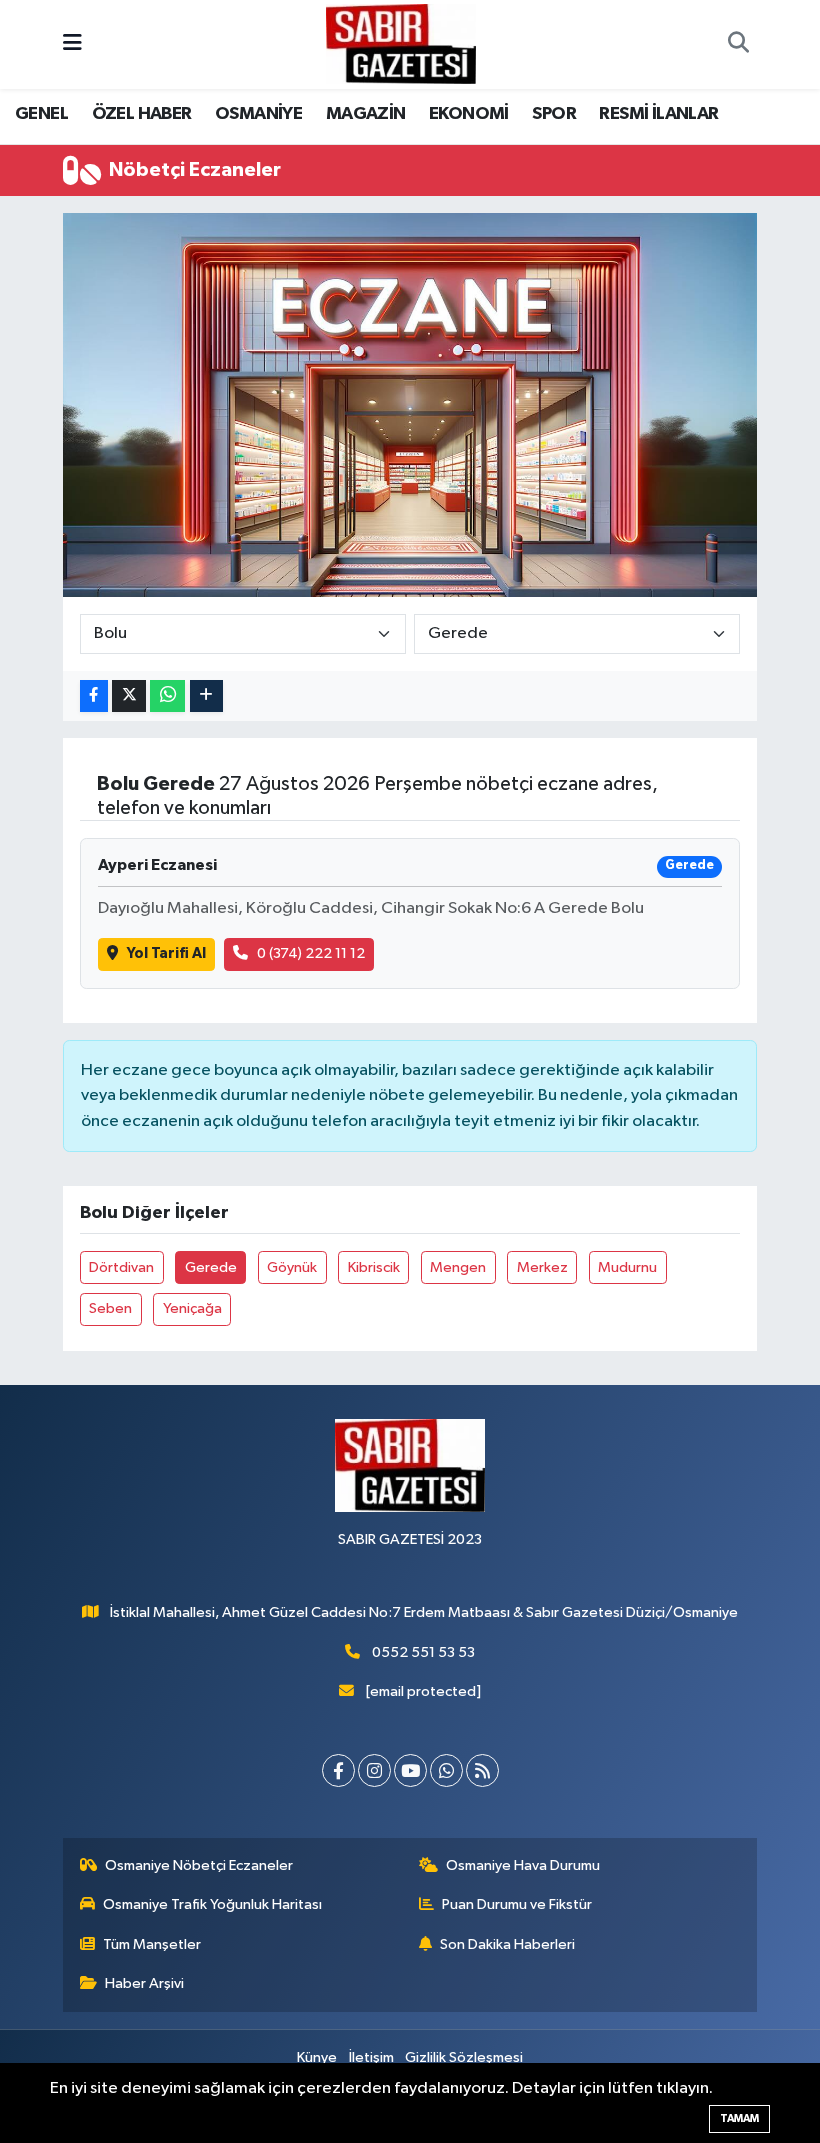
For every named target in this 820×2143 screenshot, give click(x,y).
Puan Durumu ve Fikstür (517, 1904)
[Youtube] (410, 1770)
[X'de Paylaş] (129, 696)
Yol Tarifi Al (166, 953)
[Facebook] (338, 1770)
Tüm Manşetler (152, 1944)
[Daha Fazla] (206, 696)
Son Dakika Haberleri (507, 1944)
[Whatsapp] (446, 1770)
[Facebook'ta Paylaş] (94, 696)
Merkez (542, 1267)
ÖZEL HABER (142, 114)
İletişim (371, 2057)
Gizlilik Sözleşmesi (464, 2057)
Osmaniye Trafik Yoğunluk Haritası (212, 1904)
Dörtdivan (121, 1267)
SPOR (554, 114)
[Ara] (738, 45)
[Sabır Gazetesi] (401, 43)
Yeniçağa (192, 1308)
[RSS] (482, 1770)
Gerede (211, 1267)
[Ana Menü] (72, 44)
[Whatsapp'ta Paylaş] (167, 696)
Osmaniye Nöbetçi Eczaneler (199, 1865)
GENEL (41, 114)
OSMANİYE (258, 114)
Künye (317, 2057)
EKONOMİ (469, 114)
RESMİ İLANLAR (658, 114)
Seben (110, 1308)
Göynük (292, 1267)
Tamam (739, 2118)
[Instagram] (374, 1770)
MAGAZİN (366, 114)
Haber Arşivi (144, 1983)
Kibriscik (374, 1267)
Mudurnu (627, 1267)
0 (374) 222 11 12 (311, 953)
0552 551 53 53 (423, 1652)
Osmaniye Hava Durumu (523, 1865)
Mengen (458, 1267)
